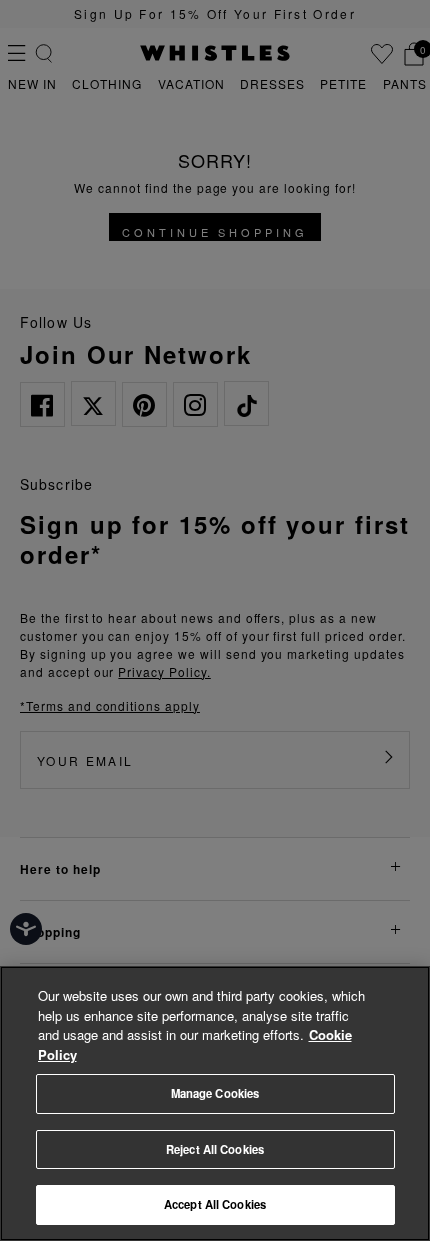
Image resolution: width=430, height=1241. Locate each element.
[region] (215, 1103)
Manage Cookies (215, 1093)
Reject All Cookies (215, 1149)
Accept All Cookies (215, 1204)
